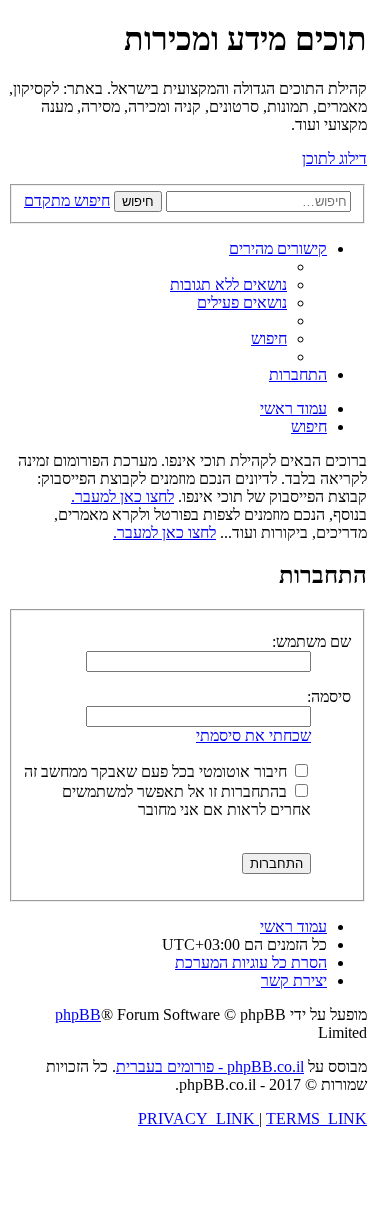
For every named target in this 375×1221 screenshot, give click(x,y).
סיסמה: (329, 696)
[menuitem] (228, 284)
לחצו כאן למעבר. (122, 496)
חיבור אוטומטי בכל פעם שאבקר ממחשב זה (157, 771)
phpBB (78, 1014)
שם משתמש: (311, 641)
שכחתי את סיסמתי (253, 735)
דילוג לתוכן (334, 158)
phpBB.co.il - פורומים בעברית (210, 1066)
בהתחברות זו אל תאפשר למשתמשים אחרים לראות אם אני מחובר (186, 800)
